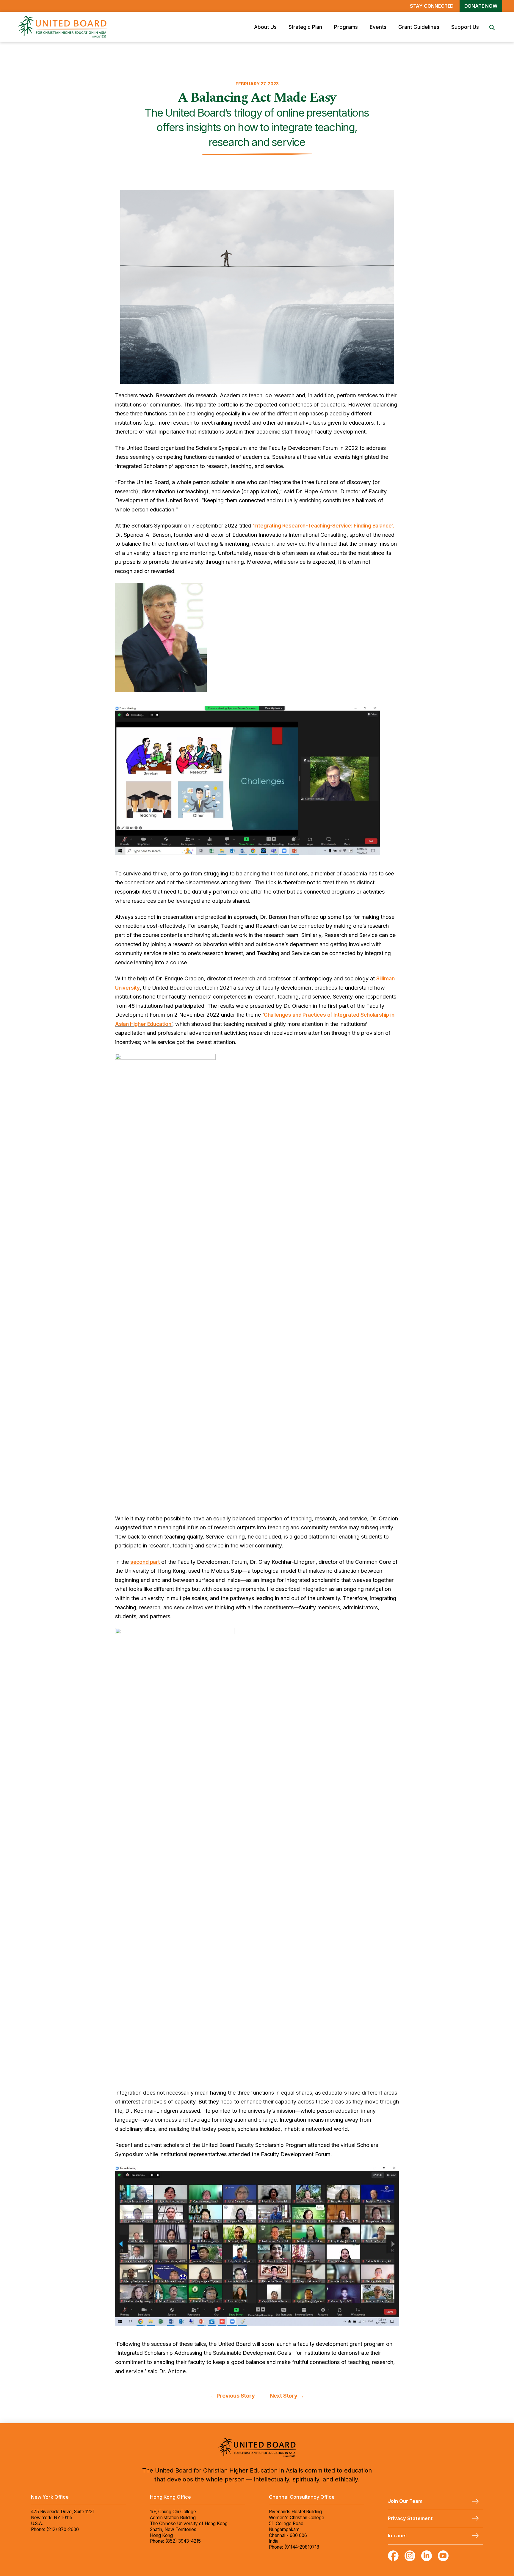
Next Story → (287, 2396)
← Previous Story (233, 2396)
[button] (265, 27)
